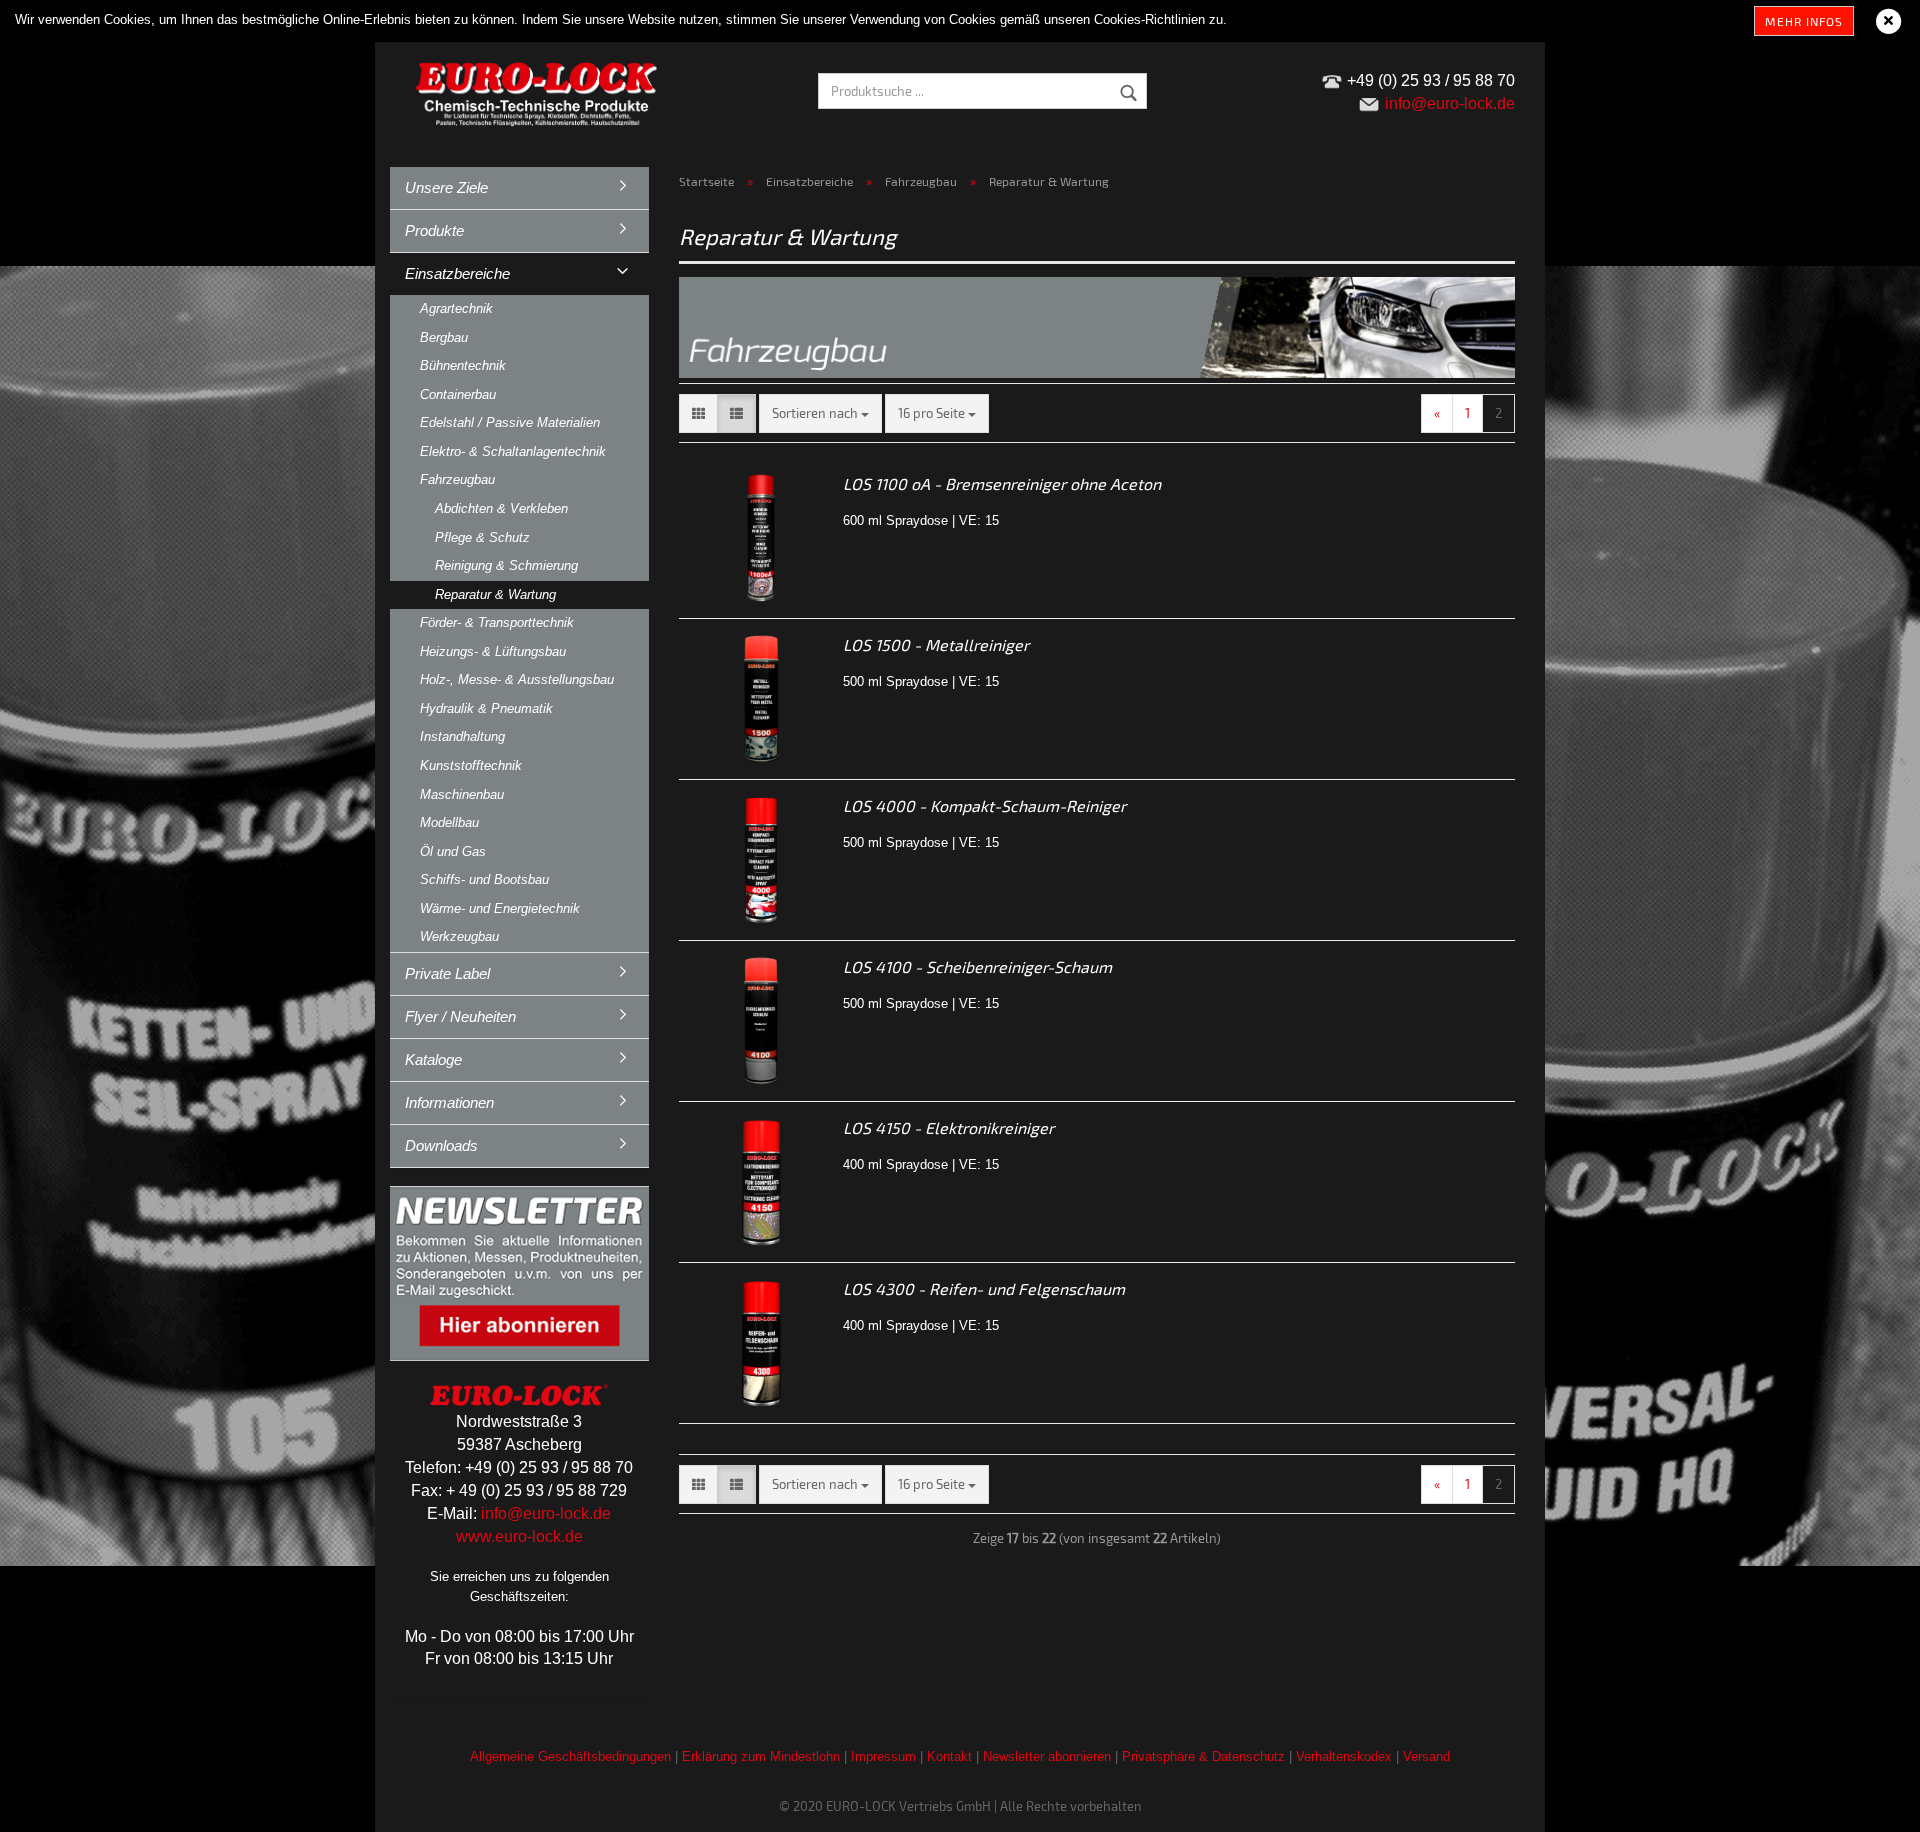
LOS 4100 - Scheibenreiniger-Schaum (977, 966)
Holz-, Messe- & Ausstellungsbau (517, 679)
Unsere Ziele (446, 187)
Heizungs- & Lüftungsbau (493, 651)
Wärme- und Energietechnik (500, 908)
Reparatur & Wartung (495, 594)
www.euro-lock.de (519, 1536)
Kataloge (433, 1059)
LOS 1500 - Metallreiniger (936, 644)
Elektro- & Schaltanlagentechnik (513, 451)
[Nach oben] (1865, 1802)
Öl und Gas (453, 851)
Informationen (449, 1102)
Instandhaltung (462, 736)
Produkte (434, 230)
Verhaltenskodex (1344, 1756)
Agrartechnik (456, 308)
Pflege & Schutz (482, 537)
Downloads (441, 1145)
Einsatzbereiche (457, 273)
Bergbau (444, 337)
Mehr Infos (1804, 21)
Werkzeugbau (459, 936)
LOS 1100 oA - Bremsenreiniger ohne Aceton (1002, 483)
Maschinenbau (462, 794)
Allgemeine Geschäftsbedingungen (570, 1756)
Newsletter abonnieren (1047, 1756)
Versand (1426, 1756)
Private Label (447, 973)
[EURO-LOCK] (540, 90)
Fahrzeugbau (457, 479)
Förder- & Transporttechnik (497, 622)
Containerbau (458, 394)
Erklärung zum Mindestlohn (761, 1756)
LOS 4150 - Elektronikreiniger (948, 1127)
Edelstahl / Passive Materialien (510, 422)
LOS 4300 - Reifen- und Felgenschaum (984, 1288)
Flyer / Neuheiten (460, 1016)
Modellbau (449, 822)
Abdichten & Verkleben (501, 508)
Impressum (883, 1756)
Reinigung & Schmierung (506, 565)
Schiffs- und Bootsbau (484, 879)
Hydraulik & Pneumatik (486, 708)
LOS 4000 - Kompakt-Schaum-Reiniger (984, 805)
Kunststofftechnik (471, 765)
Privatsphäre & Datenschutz (1203, 1756)
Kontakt (949, 1756)
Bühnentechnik (463, 365)
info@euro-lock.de (546, 1513)
